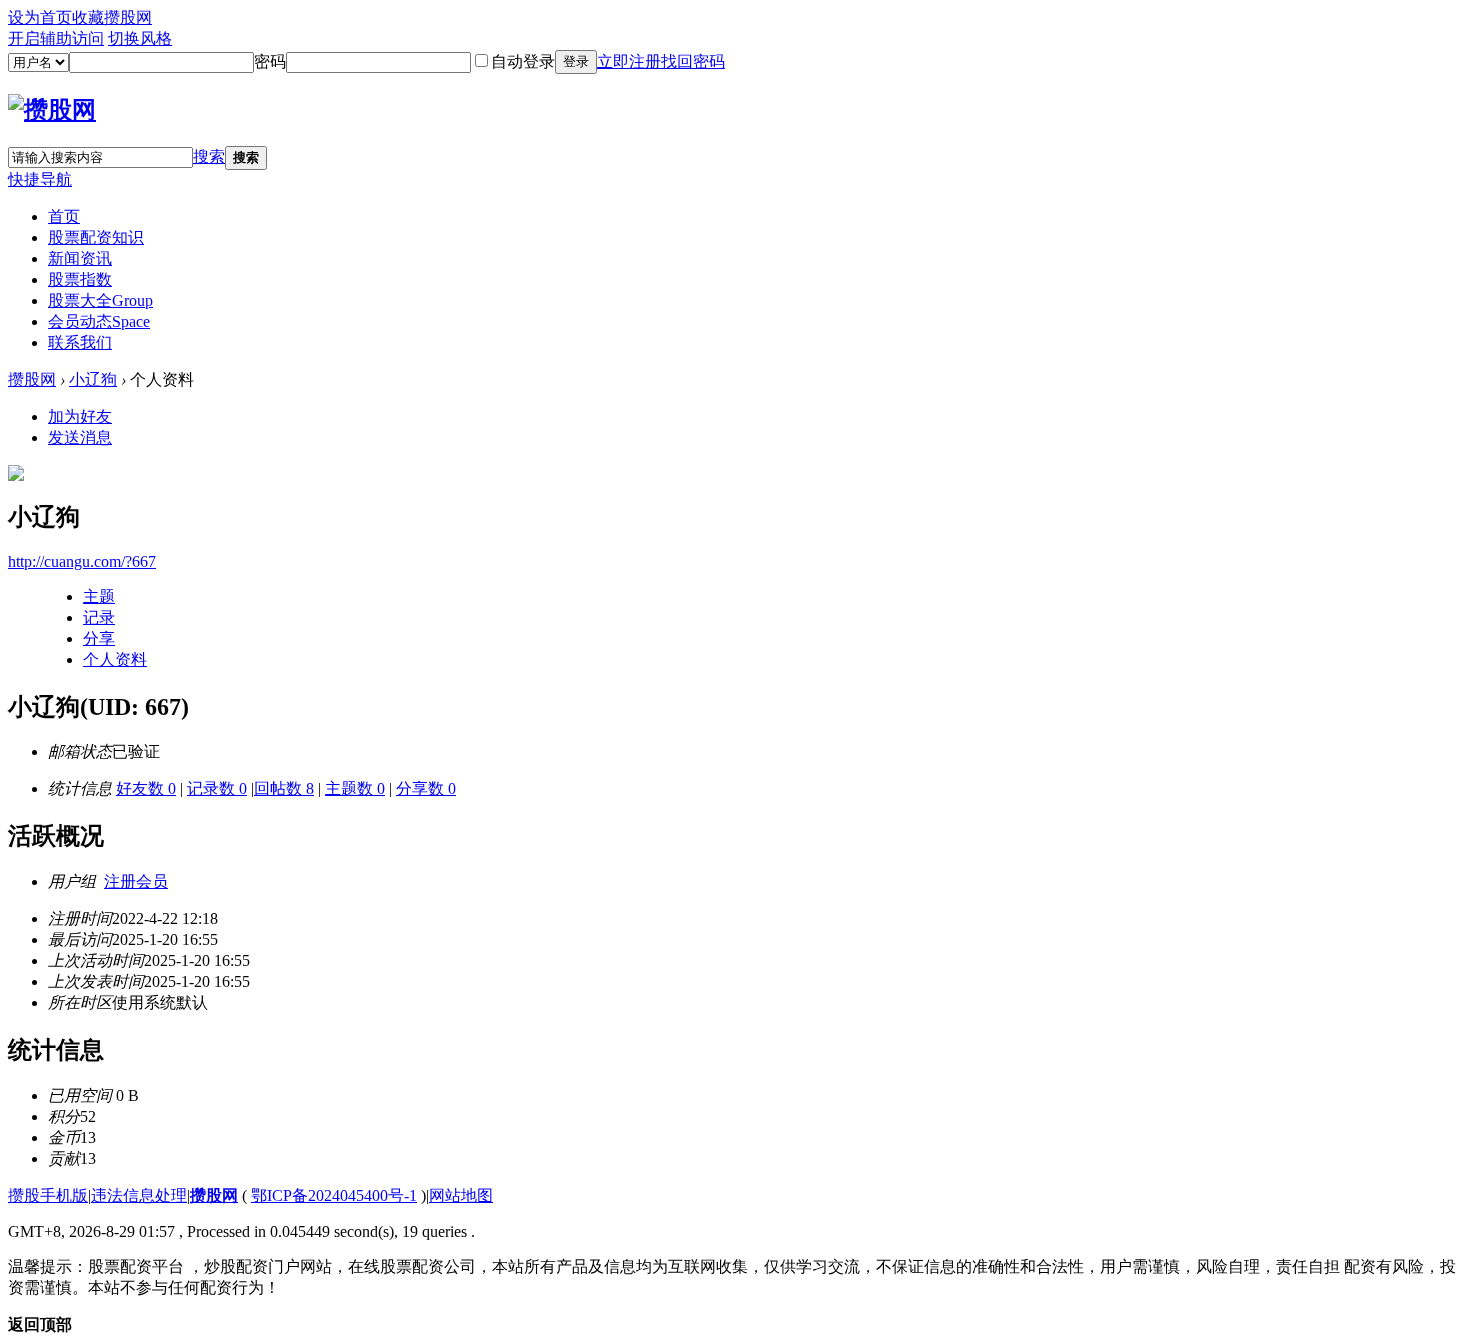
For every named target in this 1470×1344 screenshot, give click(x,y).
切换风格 (140, 38)
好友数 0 (146, 788)
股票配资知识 (96, 237)
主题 (99, 596)
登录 (576, 61)
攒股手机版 (48, 1195)
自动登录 (523, 61)
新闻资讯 (80, 258)
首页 (64, 216)
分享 (99, 638)
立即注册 (629, 61)
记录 (99, 617)
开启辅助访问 (56, 38)
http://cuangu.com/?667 (82, 561)
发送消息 (80, 437)
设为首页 (40, 17)
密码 (270, 61)
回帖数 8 (284, 788)
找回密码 (693, 61)
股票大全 (100, 300)
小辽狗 (93, 379)
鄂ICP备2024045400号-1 (334, 1195)
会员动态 (99, 321)
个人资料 (115, 659)
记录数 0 (217, 788)
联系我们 (80, 342)
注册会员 (136, 881)
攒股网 (32, 379)
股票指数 (80, 279)
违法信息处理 (139, 1195)
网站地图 (461, 1195)
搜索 (209, 156)
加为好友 (80, 416)
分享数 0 (426, 788)
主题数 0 (355, 788)
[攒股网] (52, 110)
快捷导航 (40, 179)
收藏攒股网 (112, 17)
